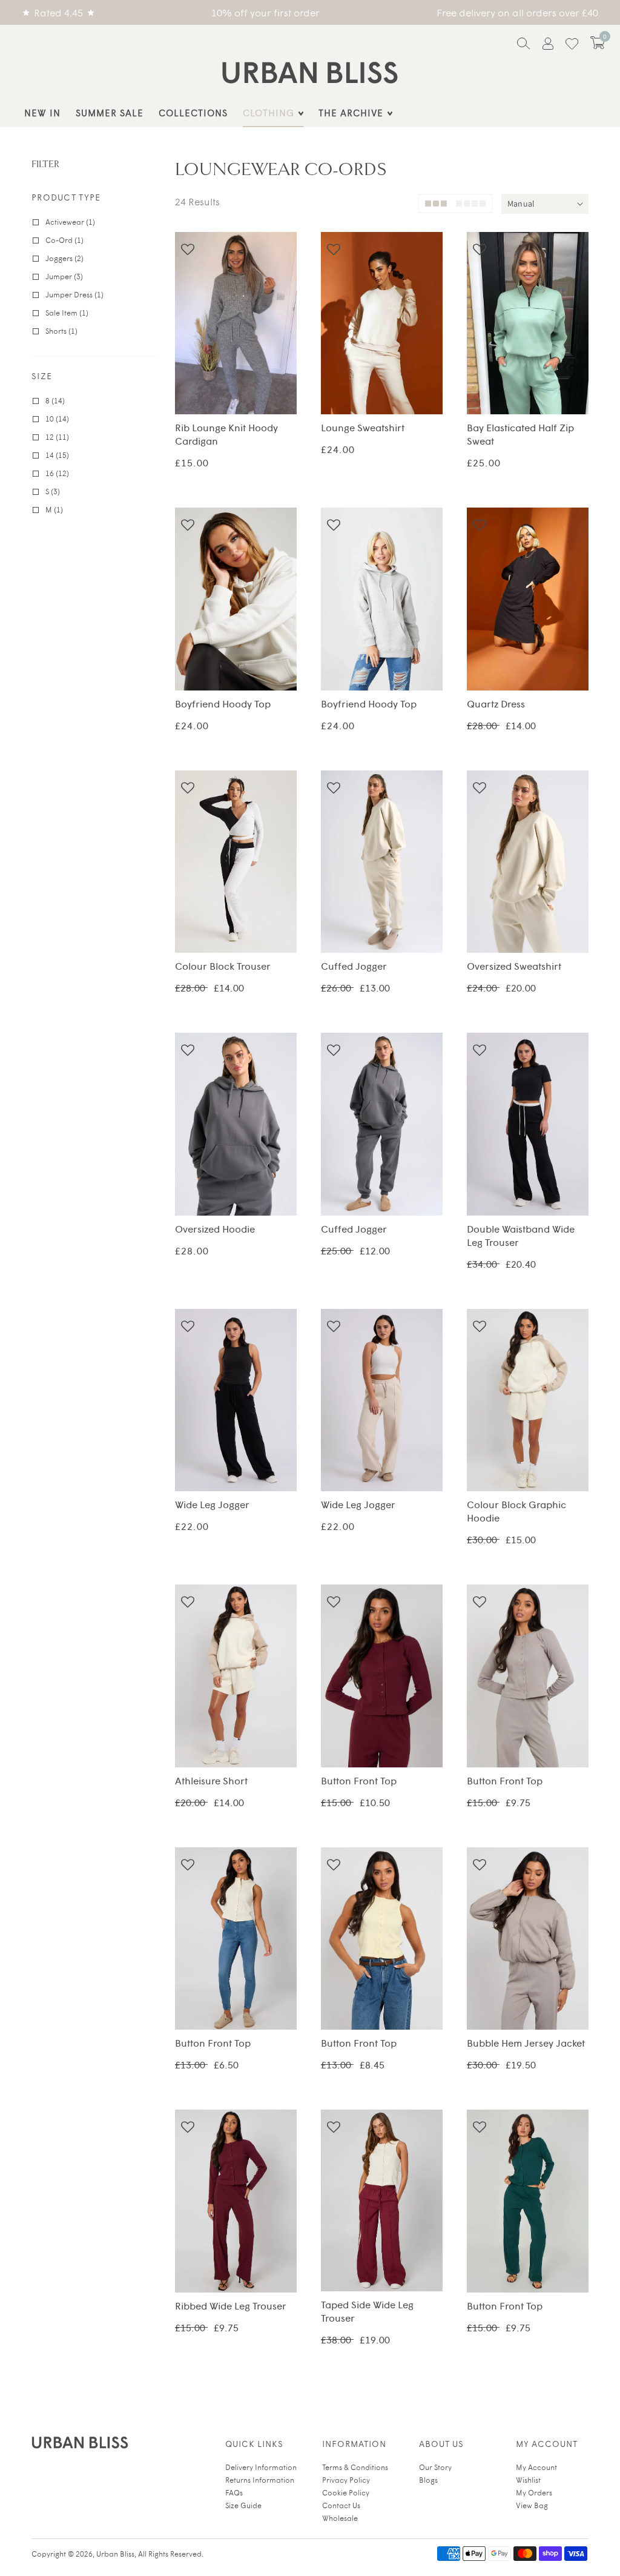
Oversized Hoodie (236, 1127)
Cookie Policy (346, 2492)
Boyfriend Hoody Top (236, 602)
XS (341, 369)
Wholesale (340, 2518)
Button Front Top (382, 1679)
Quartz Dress (528, 602)
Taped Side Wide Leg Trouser (382, 2204)
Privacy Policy (346, 2480)
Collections (193, 112)
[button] (598, 43)
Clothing (269, 112)
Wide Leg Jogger (236, 1403)
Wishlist (528, 2480)
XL (381, 392)
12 (249, 369)
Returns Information (260, 2480)
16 (236, 392)
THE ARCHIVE (351, 112)
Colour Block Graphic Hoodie (528, 1403)
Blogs (428, 2480)
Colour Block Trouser (236, 865)
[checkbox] (96, 222)
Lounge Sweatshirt (382, 326)
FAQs (234, 2492)
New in (42, 112)
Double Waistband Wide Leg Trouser (528, 1127)
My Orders (534, 2492)
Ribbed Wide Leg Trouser (236, 2204)
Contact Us (341, 2505)
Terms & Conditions (355, 2467)
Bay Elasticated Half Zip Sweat (528, 326)
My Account (536, 2467)
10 (222, 369)
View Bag (532, 2505)
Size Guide (243, 2505)
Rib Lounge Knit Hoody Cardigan (236, 326)
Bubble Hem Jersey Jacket (528, 1942)
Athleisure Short (236, 1679)
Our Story (435, 2467)
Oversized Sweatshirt (528, 865)
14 (277, 369)
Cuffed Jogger (382, 865)
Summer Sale (110, 112)
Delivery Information (261, 2467)
